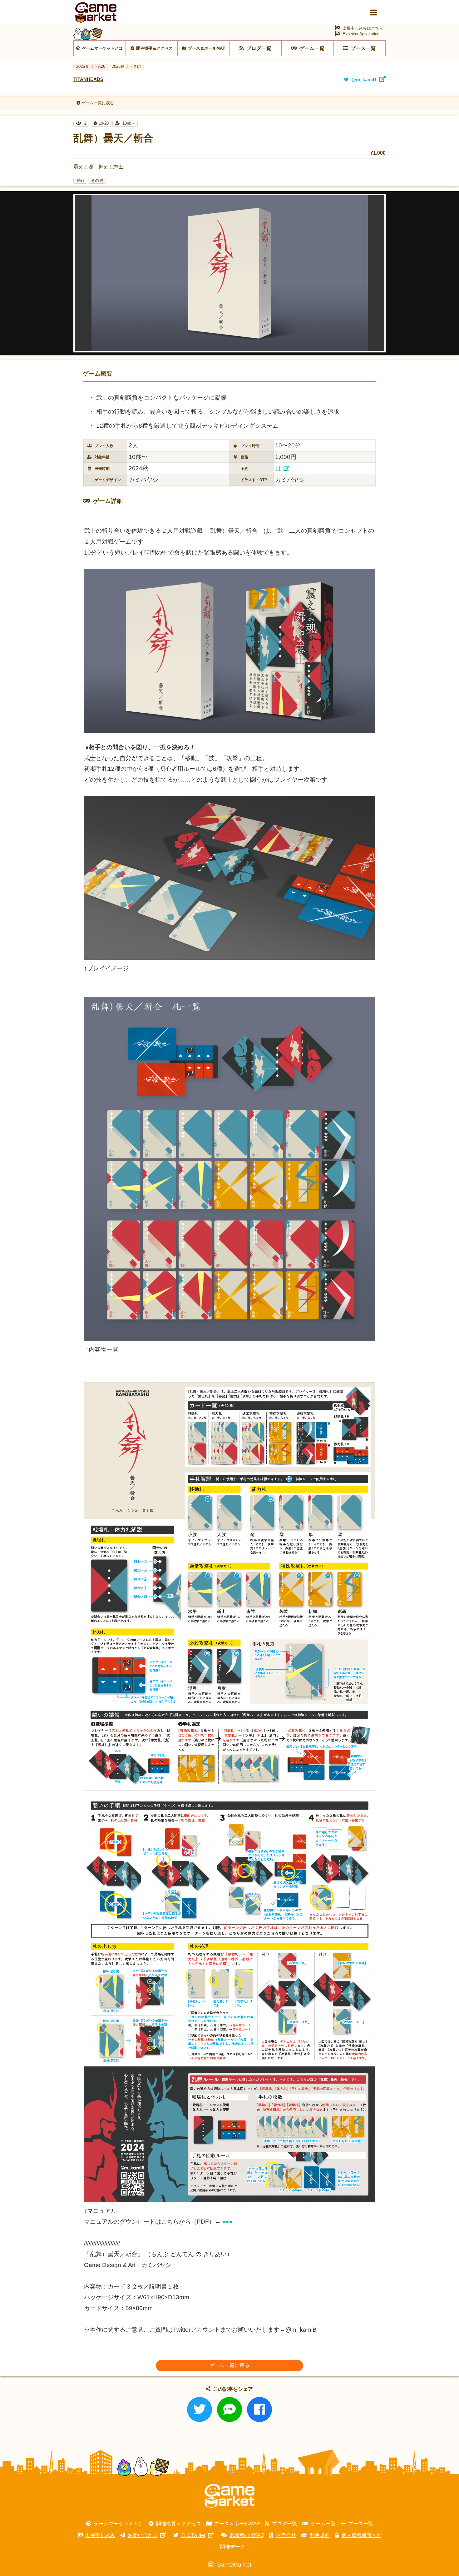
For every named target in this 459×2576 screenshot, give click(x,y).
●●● (227, 2222)
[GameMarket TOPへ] (230, 2496)
